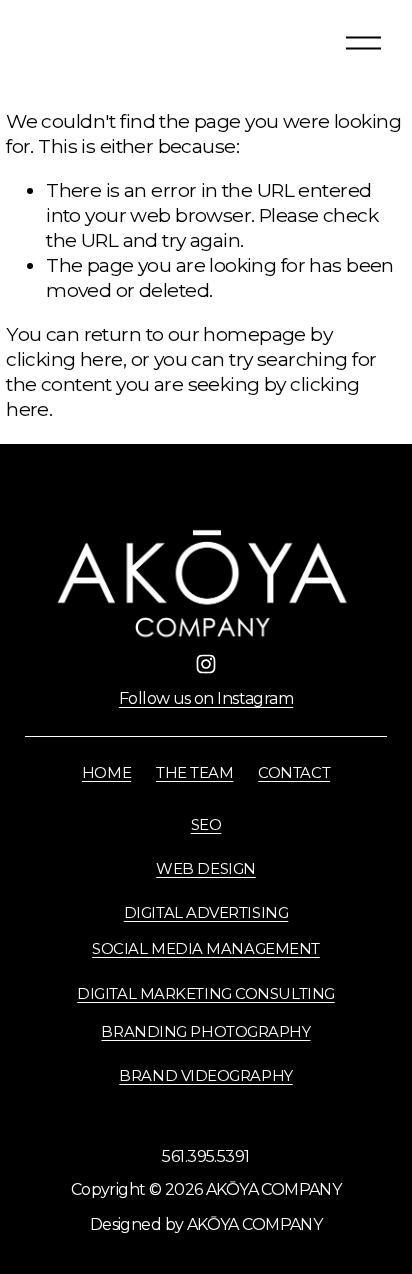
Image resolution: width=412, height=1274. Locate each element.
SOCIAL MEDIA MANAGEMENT (206, 949)
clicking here (64, 359)
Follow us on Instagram (206, 698)
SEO (206, 825)
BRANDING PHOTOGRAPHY (205, 1032)
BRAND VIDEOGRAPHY (205, 1076)
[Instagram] (206, 664)
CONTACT (294, 773)
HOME (106, 773)
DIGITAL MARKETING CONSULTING (205, 994)
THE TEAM (194, 773)
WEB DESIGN (206, 869)
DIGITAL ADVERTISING (206, 913)
